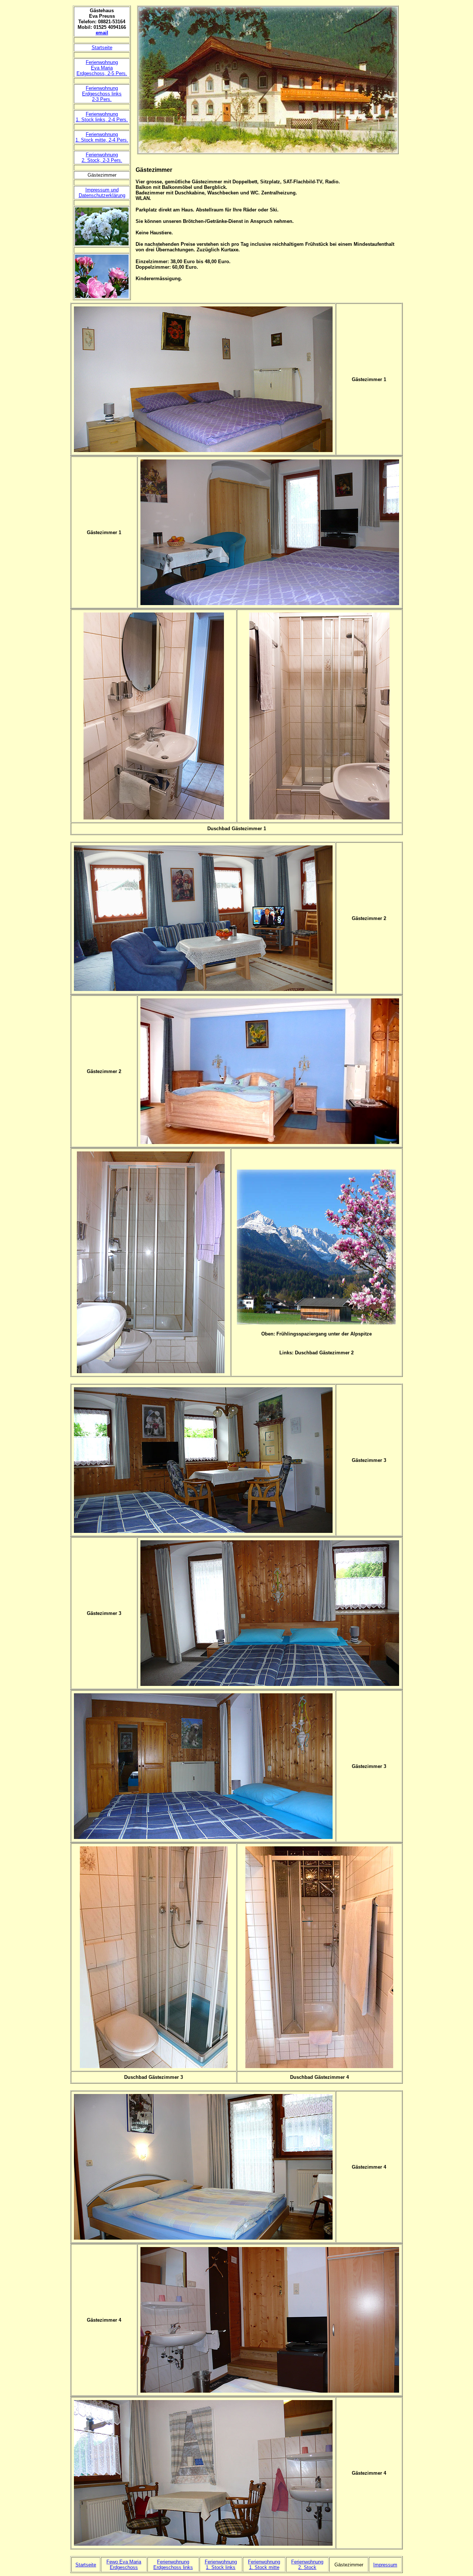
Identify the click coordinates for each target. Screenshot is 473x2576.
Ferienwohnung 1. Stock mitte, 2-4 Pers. (102, 137)
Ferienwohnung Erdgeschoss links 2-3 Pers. (102, 94)
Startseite (102, 47)
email (102, 33)
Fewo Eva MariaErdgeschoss (124, 2565)
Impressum (385, 2565)
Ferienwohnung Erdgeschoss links (173, 2565)
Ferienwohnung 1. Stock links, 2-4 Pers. (102, 117)
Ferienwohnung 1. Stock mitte (264, 2565)
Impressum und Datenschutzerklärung (102, 193)
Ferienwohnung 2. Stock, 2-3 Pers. (102, 157)
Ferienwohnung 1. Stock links (221, 2565)
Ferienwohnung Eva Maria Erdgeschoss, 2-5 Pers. (102, 68)
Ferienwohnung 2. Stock (307, 2565)
